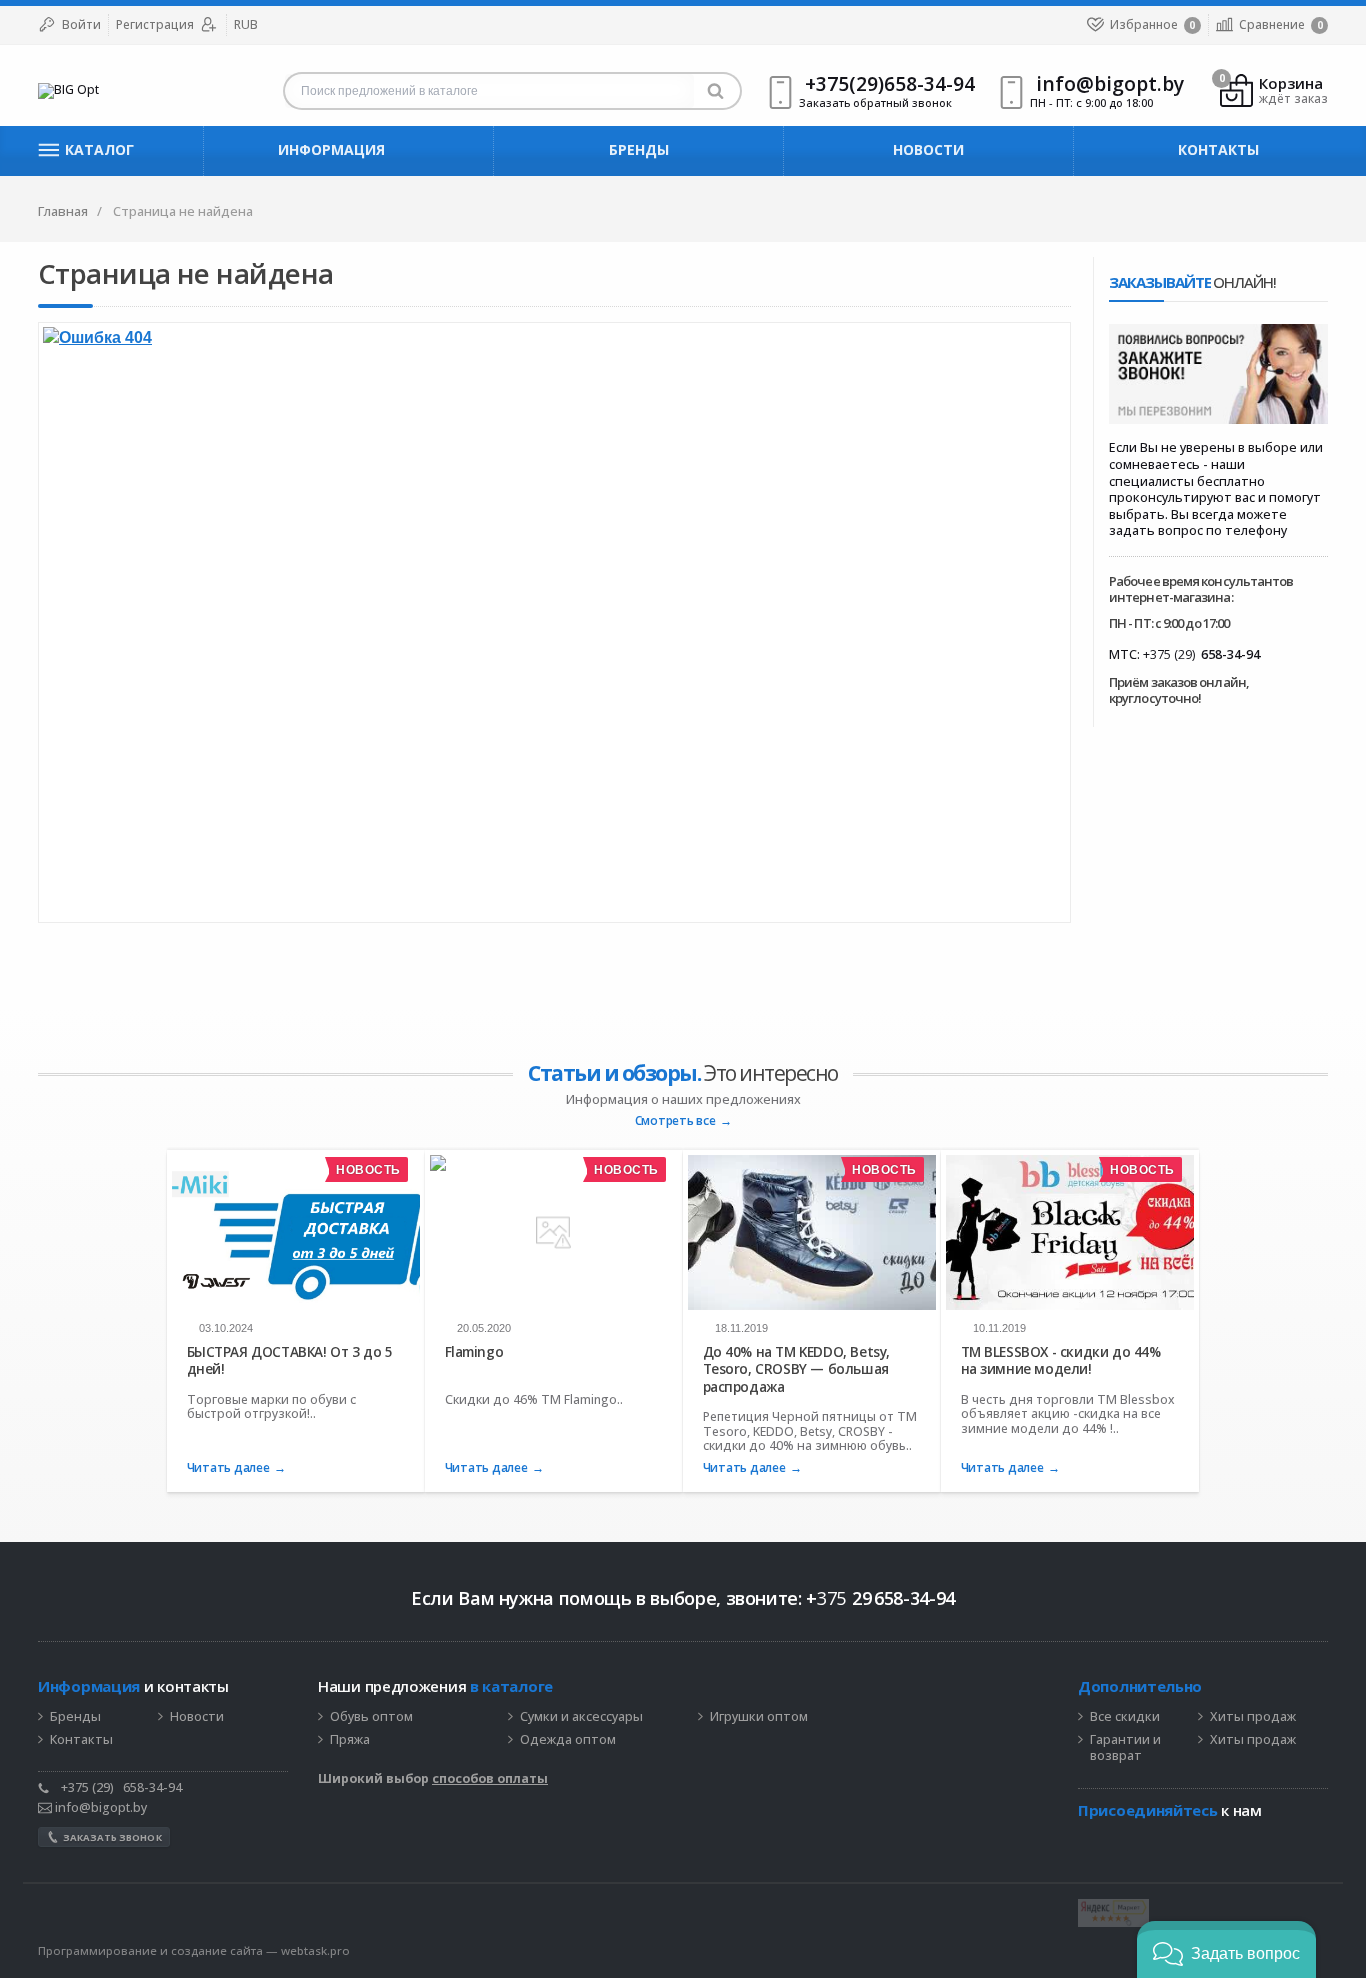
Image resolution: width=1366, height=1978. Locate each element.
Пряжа (350, 1740)
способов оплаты (490, 1778)
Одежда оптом (568, 1740)
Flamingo (474, 1352)
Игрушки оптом (759, 1717)
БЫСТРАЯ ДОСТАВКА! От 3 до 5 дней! (290, 1360)
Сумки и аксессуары (581, 1717)
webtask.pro (315, 1950)
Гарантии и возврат (1125, 1748)
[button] (1226, 1949)
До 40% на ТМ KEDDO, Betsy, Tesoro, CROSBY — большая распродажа (796, 1369)
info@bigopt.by (99, 1807)
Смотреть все (675, 1121)
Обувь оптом (371, 1717)
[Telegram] (1088, 1841)
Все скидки (1125, 1717)
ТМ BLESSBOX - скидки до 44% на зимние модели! (1061, 1360)
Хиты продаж (1253, 1717)
